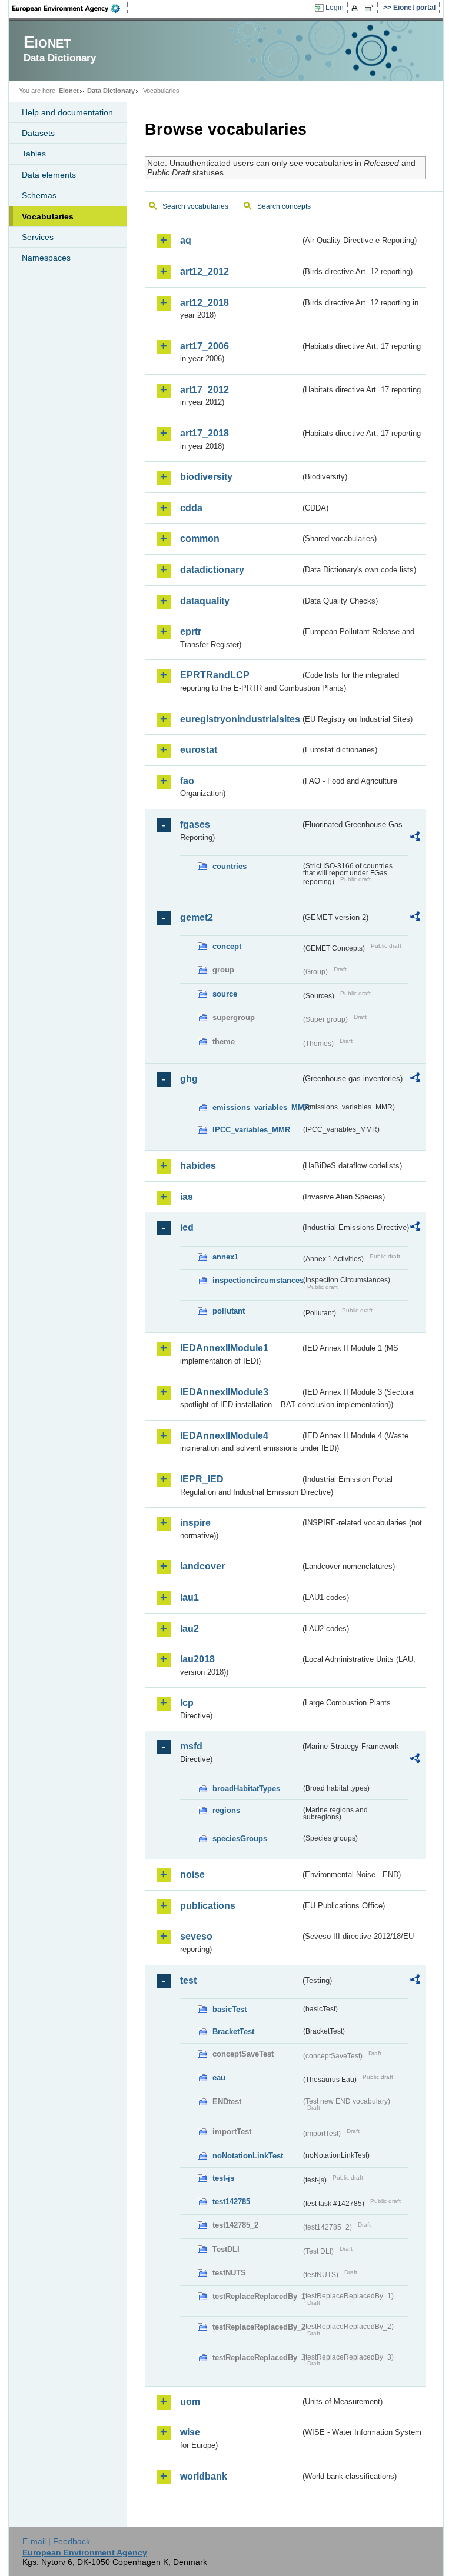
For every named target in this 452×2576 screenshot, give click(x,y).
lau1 (190, 1597)
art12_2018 (205, 303)
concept (227, 946)
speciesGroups (240, 1839)
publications (208, 1906)
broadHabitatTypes (246, 1789)
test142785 (231, 2202)
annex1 (225, 1257)
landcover (202, 1566)
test (188, 1980)
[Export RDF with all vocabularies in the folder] (415, 838)
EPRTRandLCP (215, 675)
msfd (191, 1746)
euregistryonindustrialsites (240, 719)
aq (186, 240)
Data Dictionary (111, 91)
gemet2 (197, 917)
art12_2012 (205, 271)
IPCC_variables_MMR (251, 1130)
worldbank (204, 2476)
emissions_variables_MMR (257, 1107)
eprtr (191, 631)
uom (190, 2402)
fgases (195, 824)
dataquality (205, 601)
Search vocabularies (195, 206)
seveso (196, 1936)
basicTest (230, 2009)
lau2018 (197, 1659)
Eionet (69, 91)
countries (230, 866)
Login (335, 8)
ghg (189, 1079)
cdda (191, 508)
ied (187, 1227)
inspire (195, 1523)
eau (219, 2077)
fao (187, 781)
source (225, 994)
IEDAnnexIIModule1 (224, 1348)
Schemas (39, 195)
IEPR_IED (202, 1479)
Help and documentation (67, 112)
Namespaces (46, 258)
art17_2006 (205, 346)
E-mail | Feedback (56, 2541)
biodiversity (206, 477)
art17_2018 (205, 433)
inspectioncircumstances (257, 1280)
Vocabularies (48, 216)
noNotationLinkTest (248, 2156)
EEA (70, 8)
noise (192, 1874)
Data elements (49, 175)
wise (190, 2432)
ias (187, 1197)
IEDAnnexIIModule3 (224, 1392)
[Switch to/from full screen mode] (372, 8)
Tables (34, 154)
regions (226, 1810)
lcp (187, 1703)
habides (198, 1166)
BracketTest (233, 2032)
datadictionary (212, 570)
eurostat (199, 750)
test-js (223, 2178)
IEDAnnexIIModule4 (224, 1436)
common (200, 539)
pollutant (229, 1311)
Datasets (38, 133)
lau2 (190, 1629)
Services (38, 237)
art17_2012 (205, 390)
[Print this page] (356, 8)
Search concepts (284, 206)
